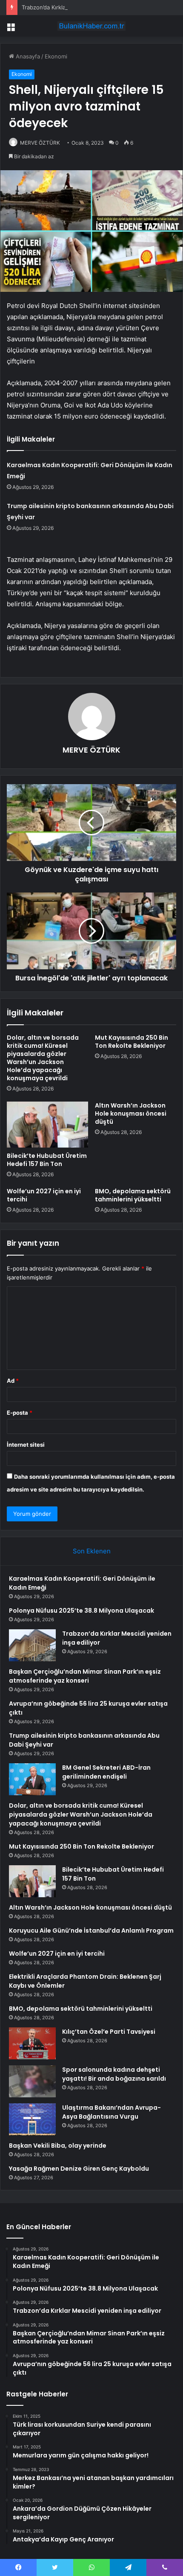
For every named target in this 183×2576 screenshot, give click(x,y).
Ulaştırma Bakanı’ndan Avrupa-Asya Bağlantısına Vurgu (112, 2112)
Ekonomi (56, 56)
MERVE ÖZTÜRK (40, 143)
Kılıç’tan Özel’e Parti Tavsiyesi (109, 2032)
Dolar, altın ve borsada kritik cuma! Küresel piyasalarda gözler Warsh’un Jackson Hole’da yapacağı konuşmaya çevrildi (43, 1058)
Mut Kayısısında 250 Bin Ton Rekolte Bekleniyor (132, 1042)
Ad (13, 1381)
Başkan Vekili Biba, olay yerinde (58, 2146)
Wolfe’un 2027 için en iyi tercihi (44, 1195)
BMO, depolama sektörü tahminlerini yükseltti (133, 1195)
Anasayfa (27, 56)
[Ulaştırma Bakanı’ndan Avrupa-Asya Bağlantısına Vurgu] (32, 2119)
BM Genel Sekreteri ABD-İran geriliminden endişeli (106, 1772)
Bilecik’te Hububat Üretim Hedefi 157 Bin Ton (47, 1160)
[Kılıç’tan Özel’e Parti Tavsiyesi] (32, 2043)
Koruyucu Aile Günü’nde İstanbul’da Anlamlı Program (91, 1931)
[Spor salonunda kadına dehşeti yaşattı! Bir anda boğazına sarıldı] (32, 2081)
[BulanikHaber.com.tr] (91, 26)
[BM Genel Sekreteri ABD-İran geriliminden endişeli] (32, 1779)
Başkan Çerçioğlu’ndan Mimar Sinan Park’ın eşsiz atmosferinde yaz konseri (85, 1676)
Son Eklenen (92, 1551)
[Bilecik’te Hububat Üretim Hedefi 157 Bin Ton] (47, 1125)
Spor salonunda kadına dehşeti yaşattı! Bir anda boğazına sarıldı (114, 2074)
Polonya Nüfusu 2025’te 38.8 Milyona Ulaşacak (81, 1611)
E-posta (20, 1413)
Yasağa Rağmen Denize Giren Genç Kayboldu (79, 2169)
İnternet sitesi (26, 1445)
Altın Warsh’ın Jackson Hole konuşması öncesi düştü (131, 1114)
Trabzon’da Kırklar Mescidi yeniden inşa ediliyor (84, 7)
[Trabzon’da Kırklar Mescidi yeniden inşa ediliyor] (32, 1645)
